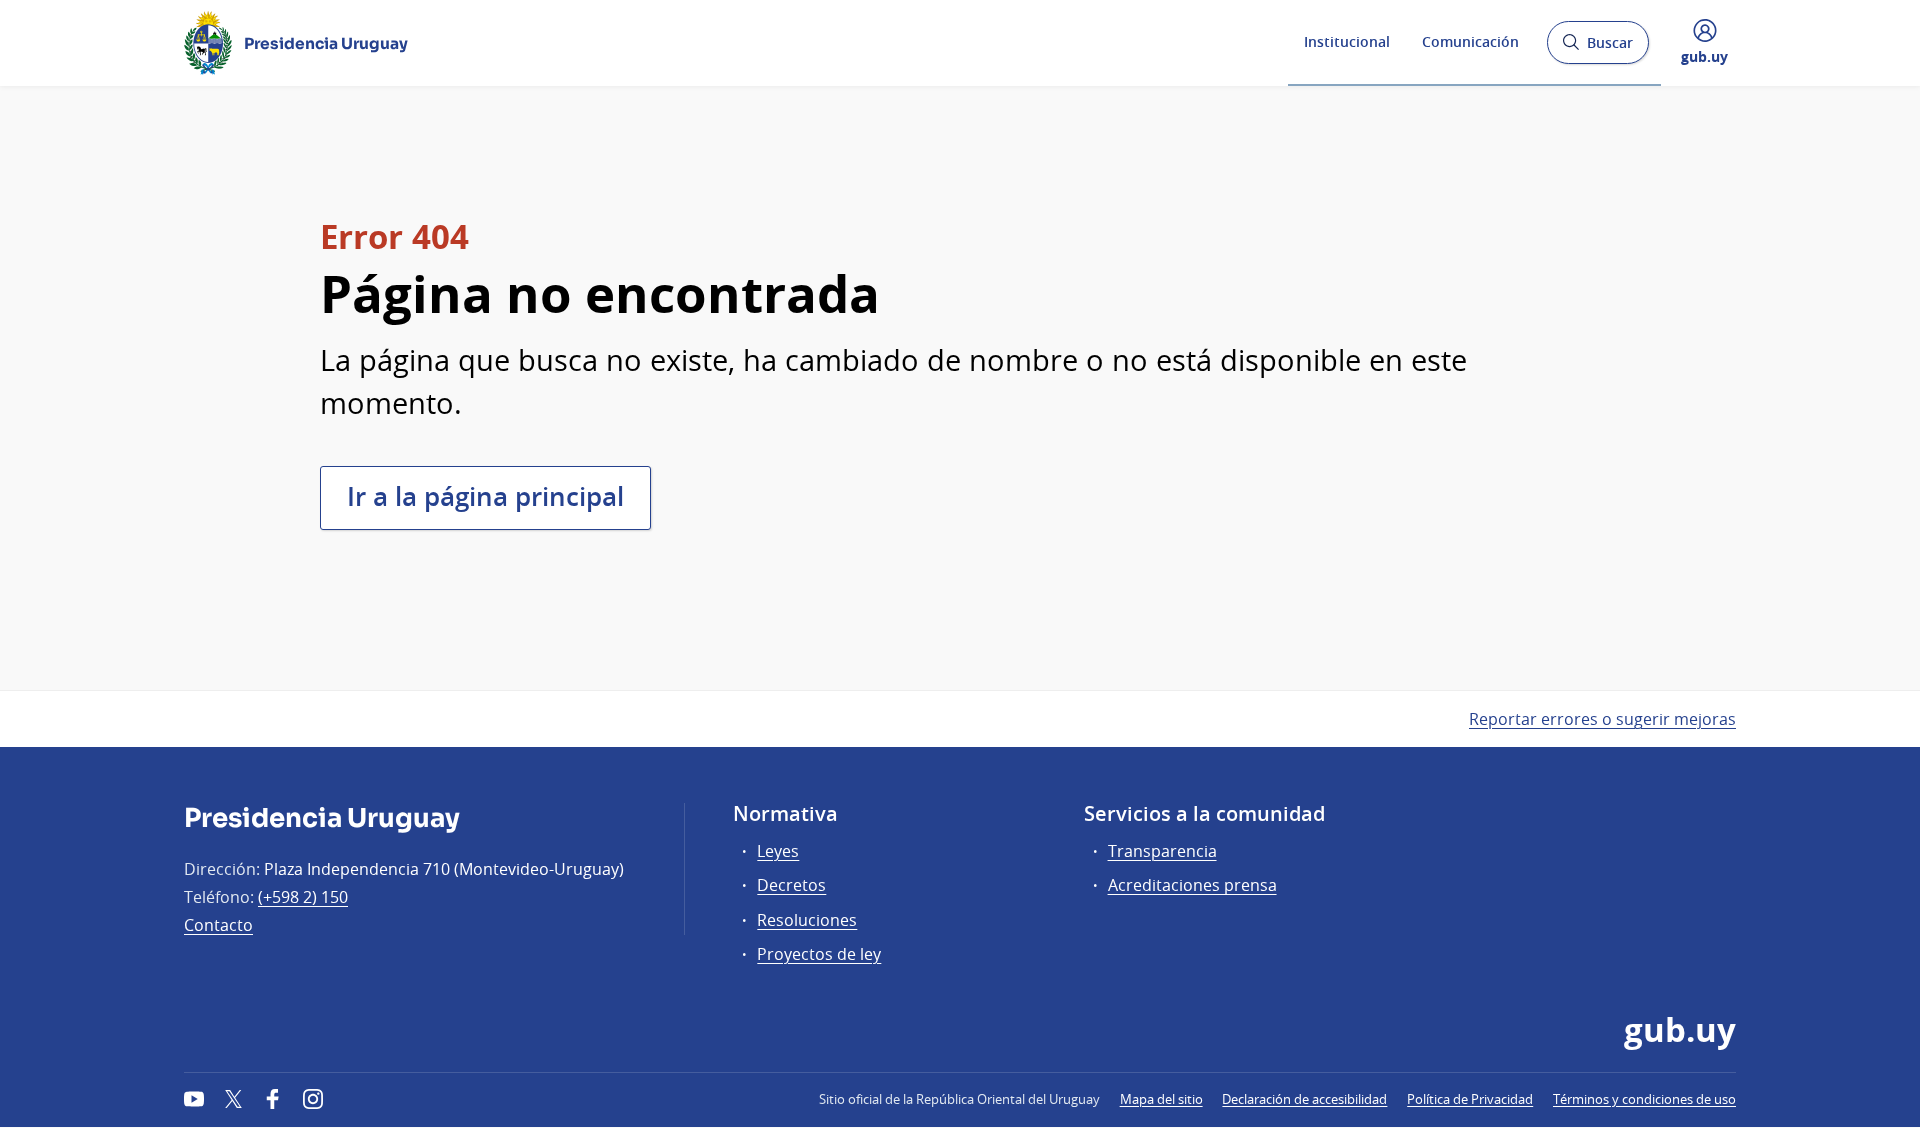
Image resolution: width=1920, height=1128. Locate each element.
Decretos (791, 885)
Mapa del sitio (1161, 1099)
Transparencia (1162, 851)
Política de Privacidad (1470, 1099)
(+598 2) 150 (303, 897)
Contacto (218, 925)
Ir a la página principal (485, 496)
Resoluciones (807, 920)
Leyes (778, 851)
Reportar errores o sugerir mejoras (1602, 719)
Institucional (1347, 41)
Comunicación (1470, 41)
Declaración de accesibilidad (1304, 1099)
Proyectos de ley (819, 954)
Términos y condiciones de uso (1644, 1099)
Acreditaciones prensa (1192, 885)
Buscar (1597, 48)
